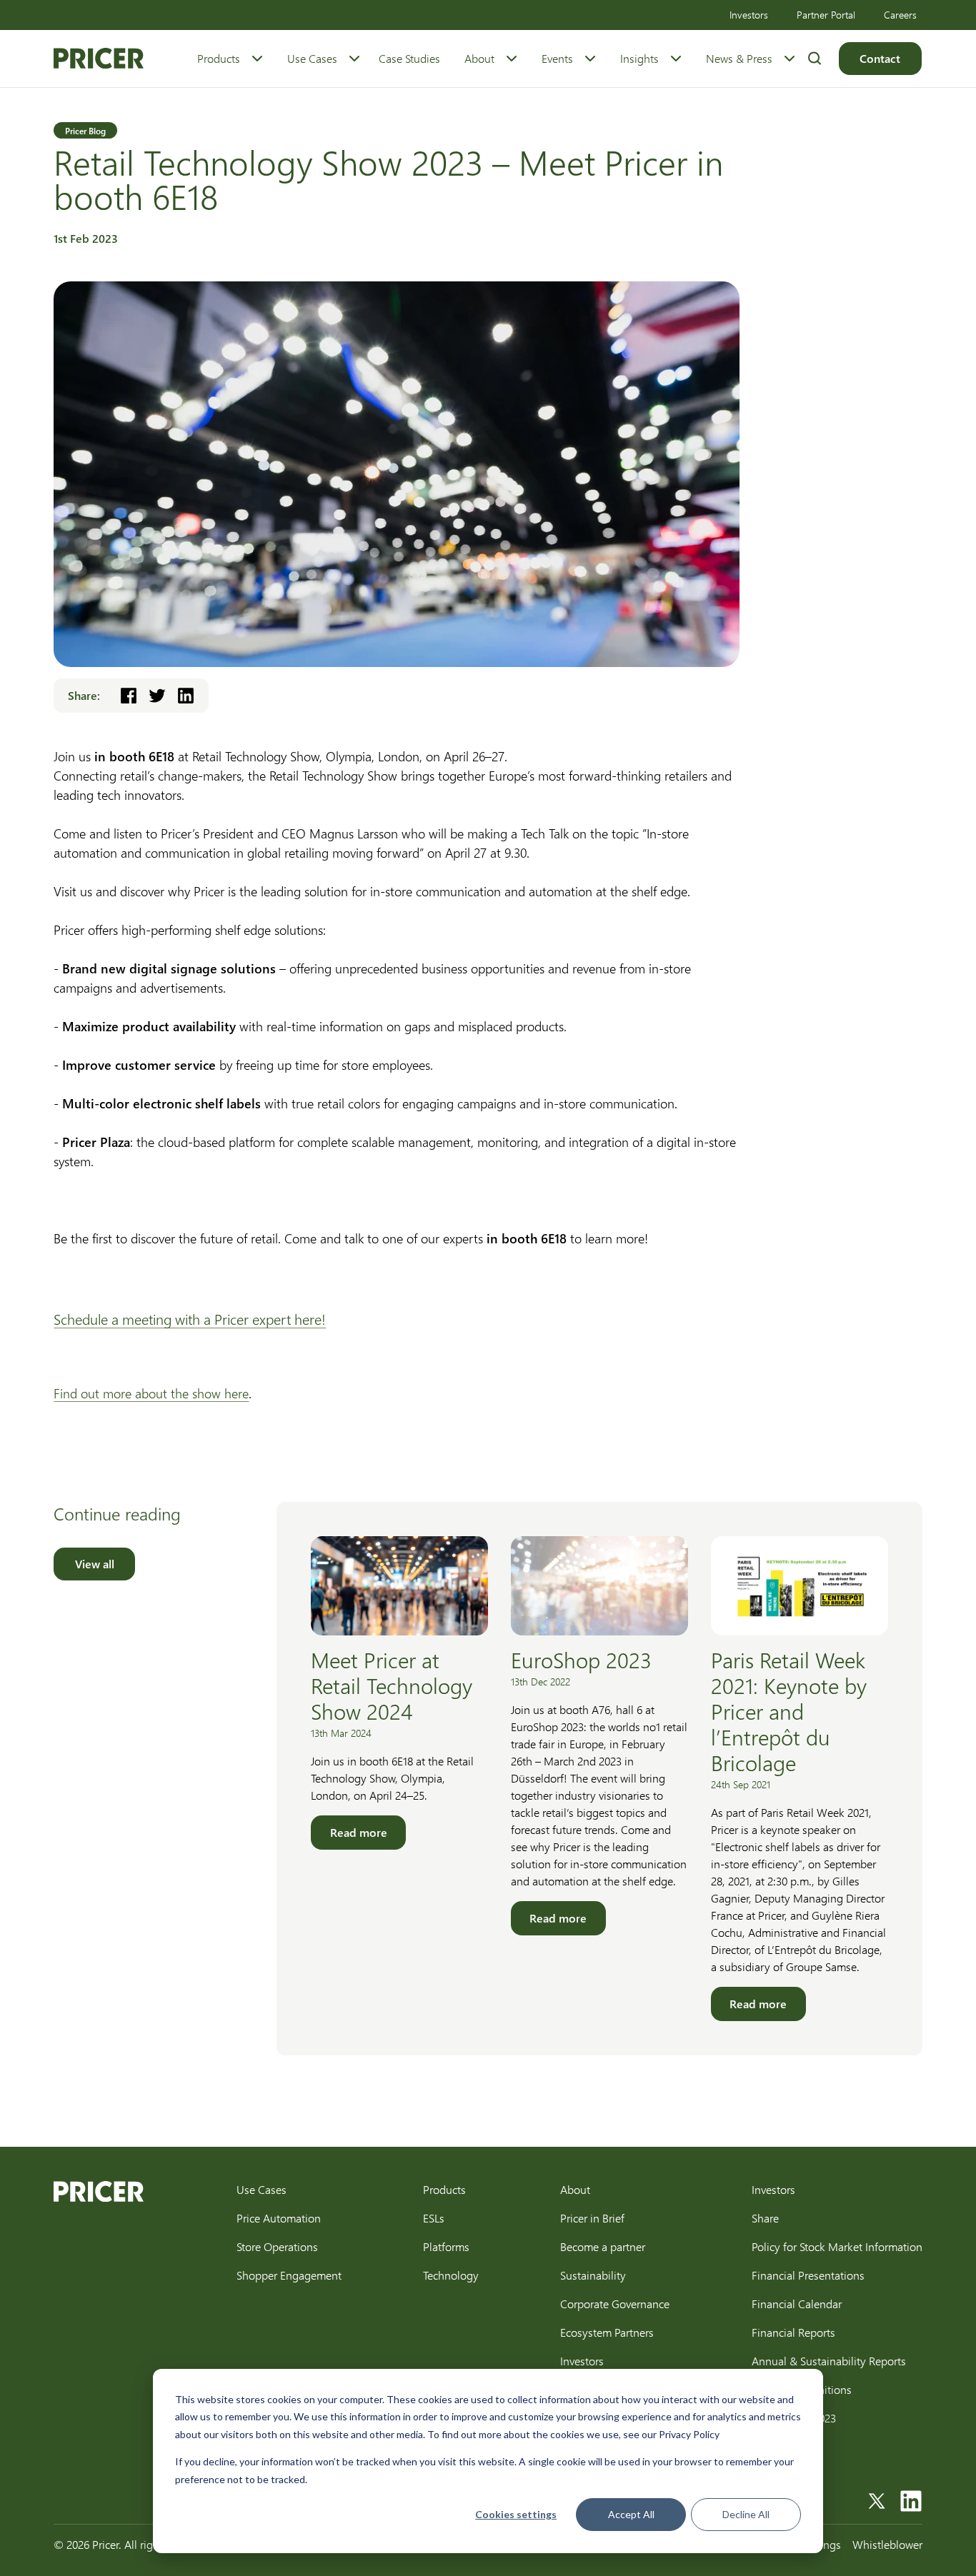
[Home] (99, 58)
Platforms (446, 2246)
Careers (900, 15)
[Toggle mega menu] (257, 59)
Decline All (746, 2514)
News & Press (739, 58)
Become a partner (603, 2246)
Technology (451, 2275)
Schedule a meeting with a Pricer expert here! (190, 1319)
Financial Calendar (797, 2304)
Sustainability (593, 2275)
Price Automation (279, 2218)
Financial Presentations (808, 2275)
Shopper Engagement (289, 2275)
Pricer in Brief (592, 2218)
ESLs (434, 2218)
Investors (749, 15)
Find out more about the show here (151, 1393)
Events (557, 58)
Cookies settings (516, 2514)
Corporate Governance (615, 2304)
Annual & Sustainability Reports (829, 2361)
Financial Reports (793, 2332)
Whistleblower (887, 2544)
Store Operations (277, 2246)
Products (219, 58)
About (479, 58)
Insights (639, 58)
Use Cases (312, 58)
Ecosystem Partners (607, 2332)
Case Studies (409, 58)
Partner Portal (826, 15)
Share (765, 2218)
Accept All (631, 2514)
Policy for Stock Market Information (837, 2246)
